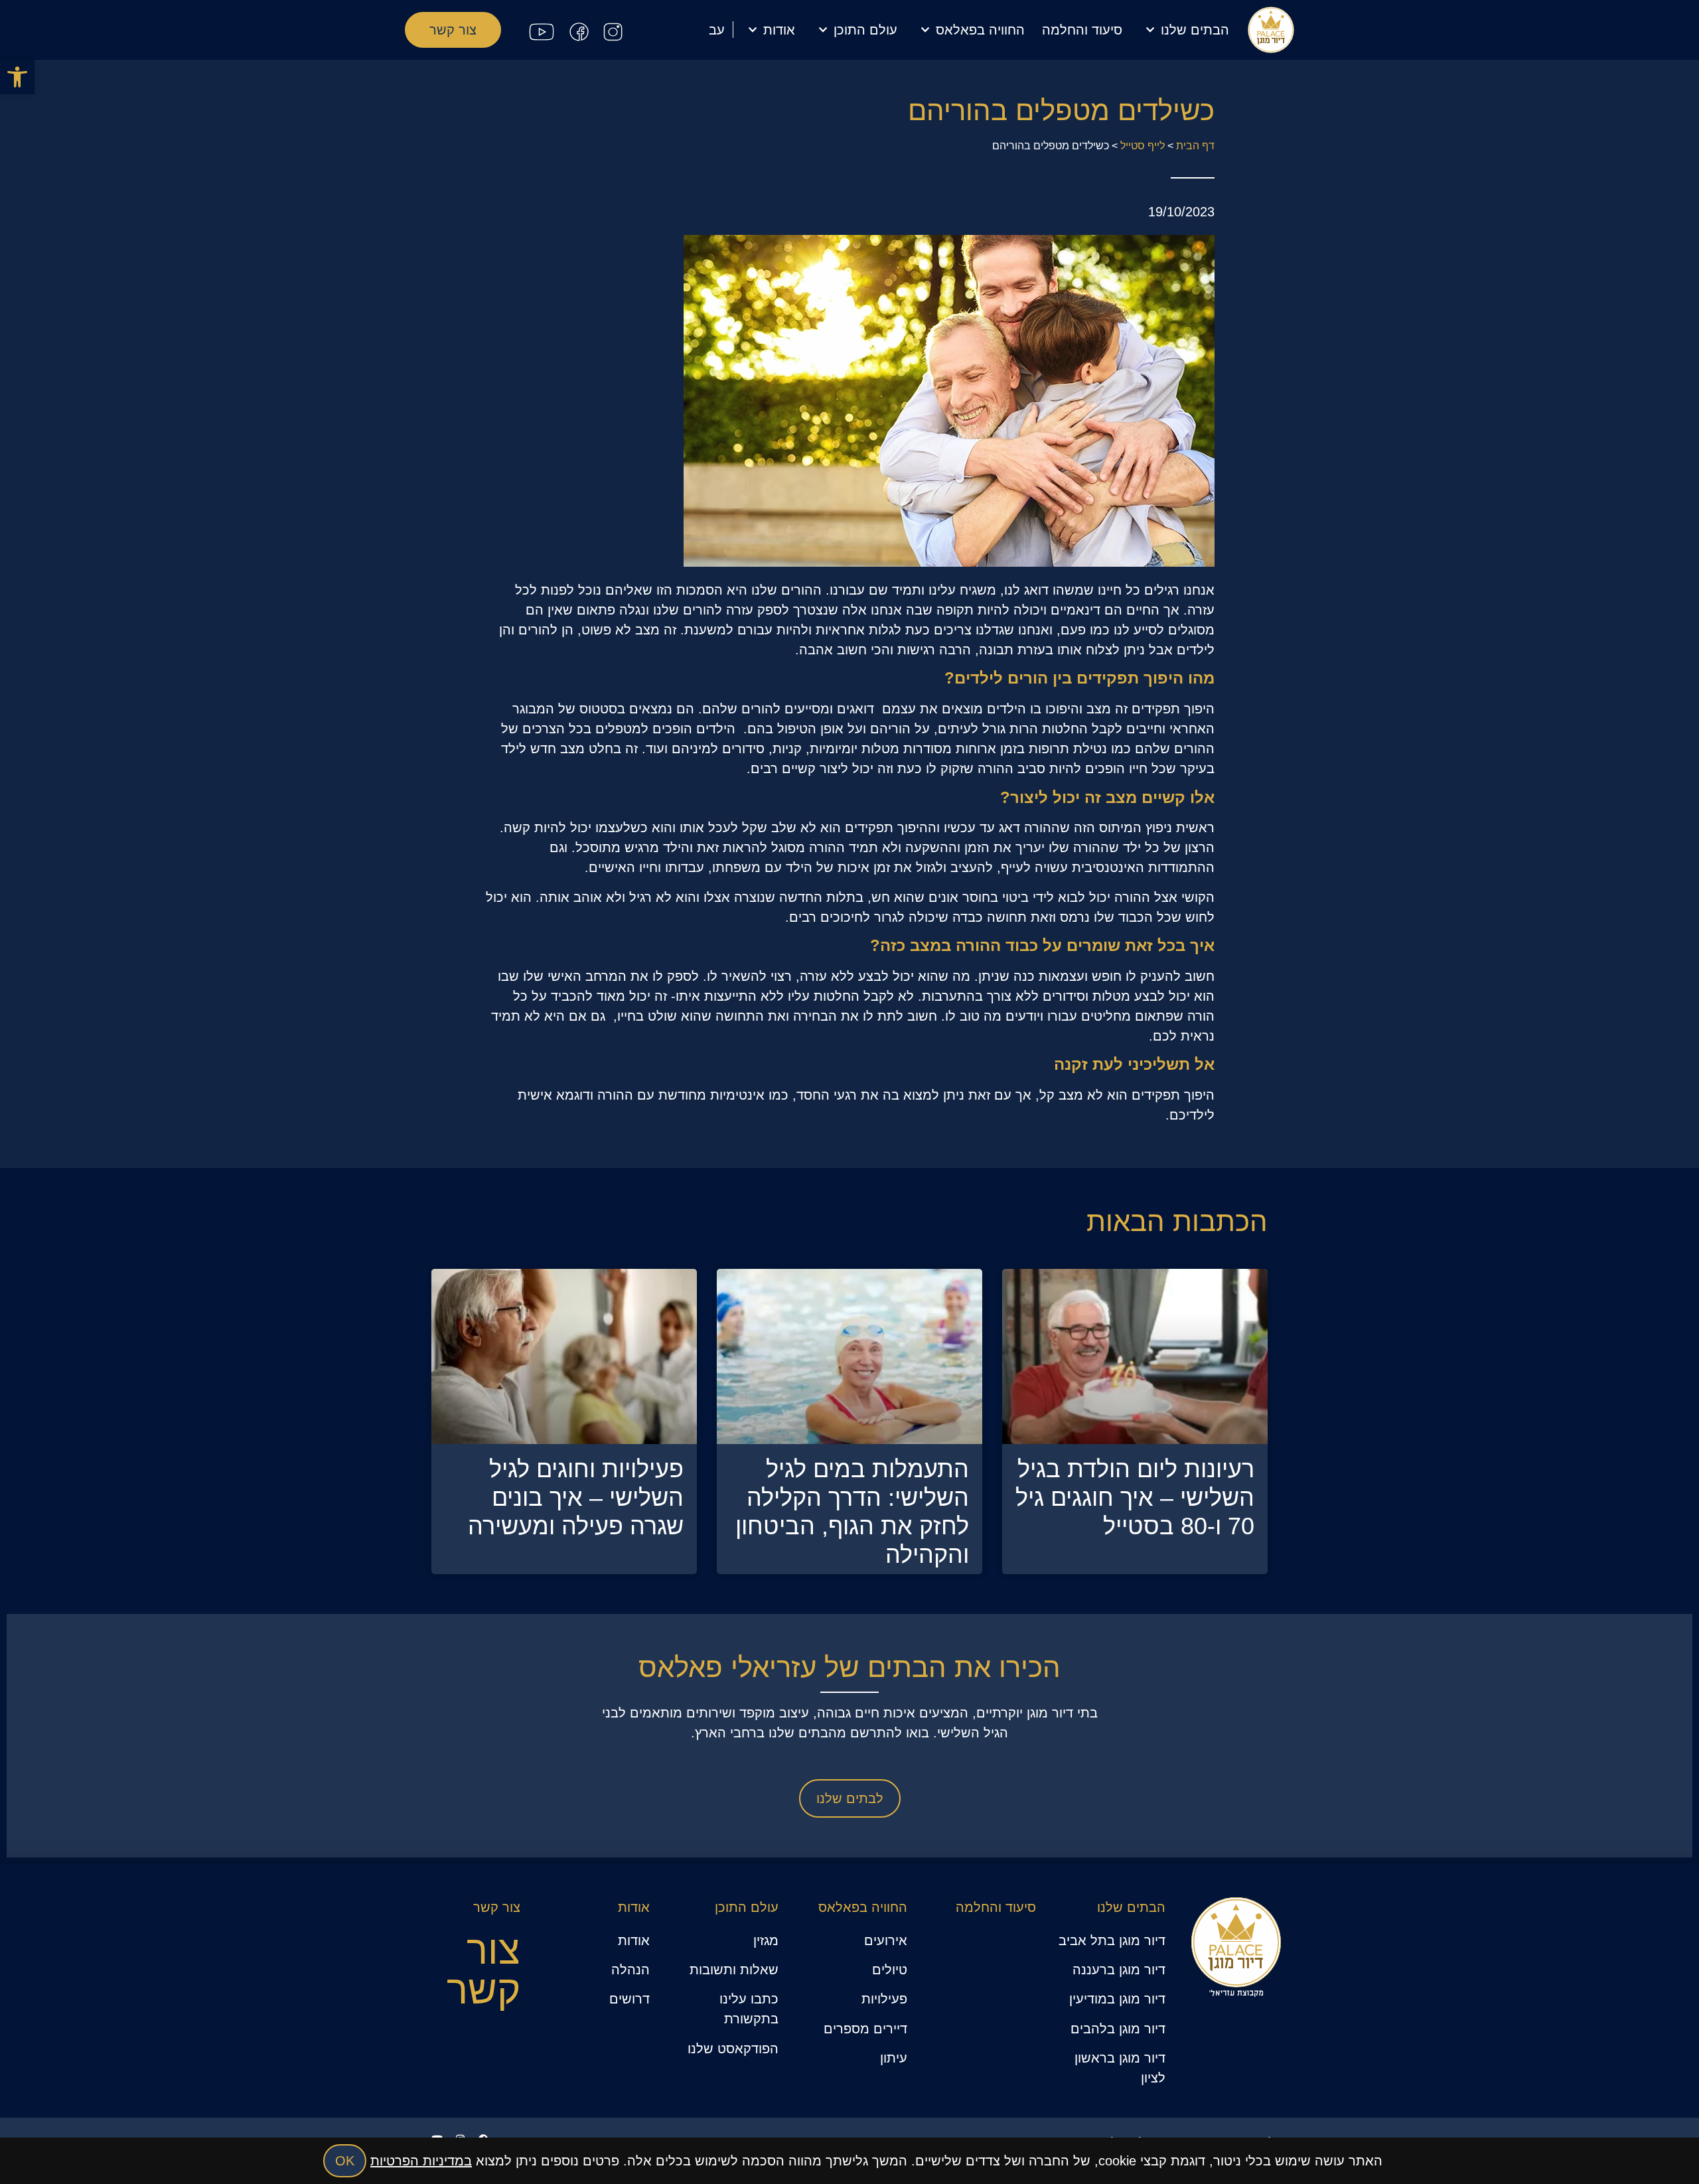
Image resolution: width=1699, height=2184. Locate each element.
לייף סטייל (1143, 146)
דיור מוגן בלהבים (1118, 2029)
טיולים (890, 1970)
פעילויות (884, 1999)
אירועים (886, 1940)
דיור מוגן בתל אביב (1112, 1940)
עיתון (894, 2058)
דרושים (629, 1999)
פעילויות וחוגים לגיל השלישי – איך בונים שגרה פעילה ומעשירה (576, 1497)
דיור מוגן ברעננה (1119, 1970)
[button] (17, 77)
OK (345, 2161)
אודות (779, 30)
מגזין (766, 1940)
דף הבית (1195, 146)
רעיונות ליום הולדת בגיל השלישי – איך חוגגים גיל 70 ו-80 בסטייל (1135, 1497)
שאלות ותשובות (734, 1970)
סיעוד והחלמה (1082, 30)
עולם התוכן (865, 30)
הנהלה (630, 1970)
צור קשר (497, 1907)
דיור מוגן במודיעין (1117, 1999)
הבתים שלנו (1195, 30)
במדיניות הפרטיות (421, 2161)
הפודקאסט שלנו (733, 2049)
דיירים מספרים (865, 2029)
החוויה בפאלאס (980, 30)
